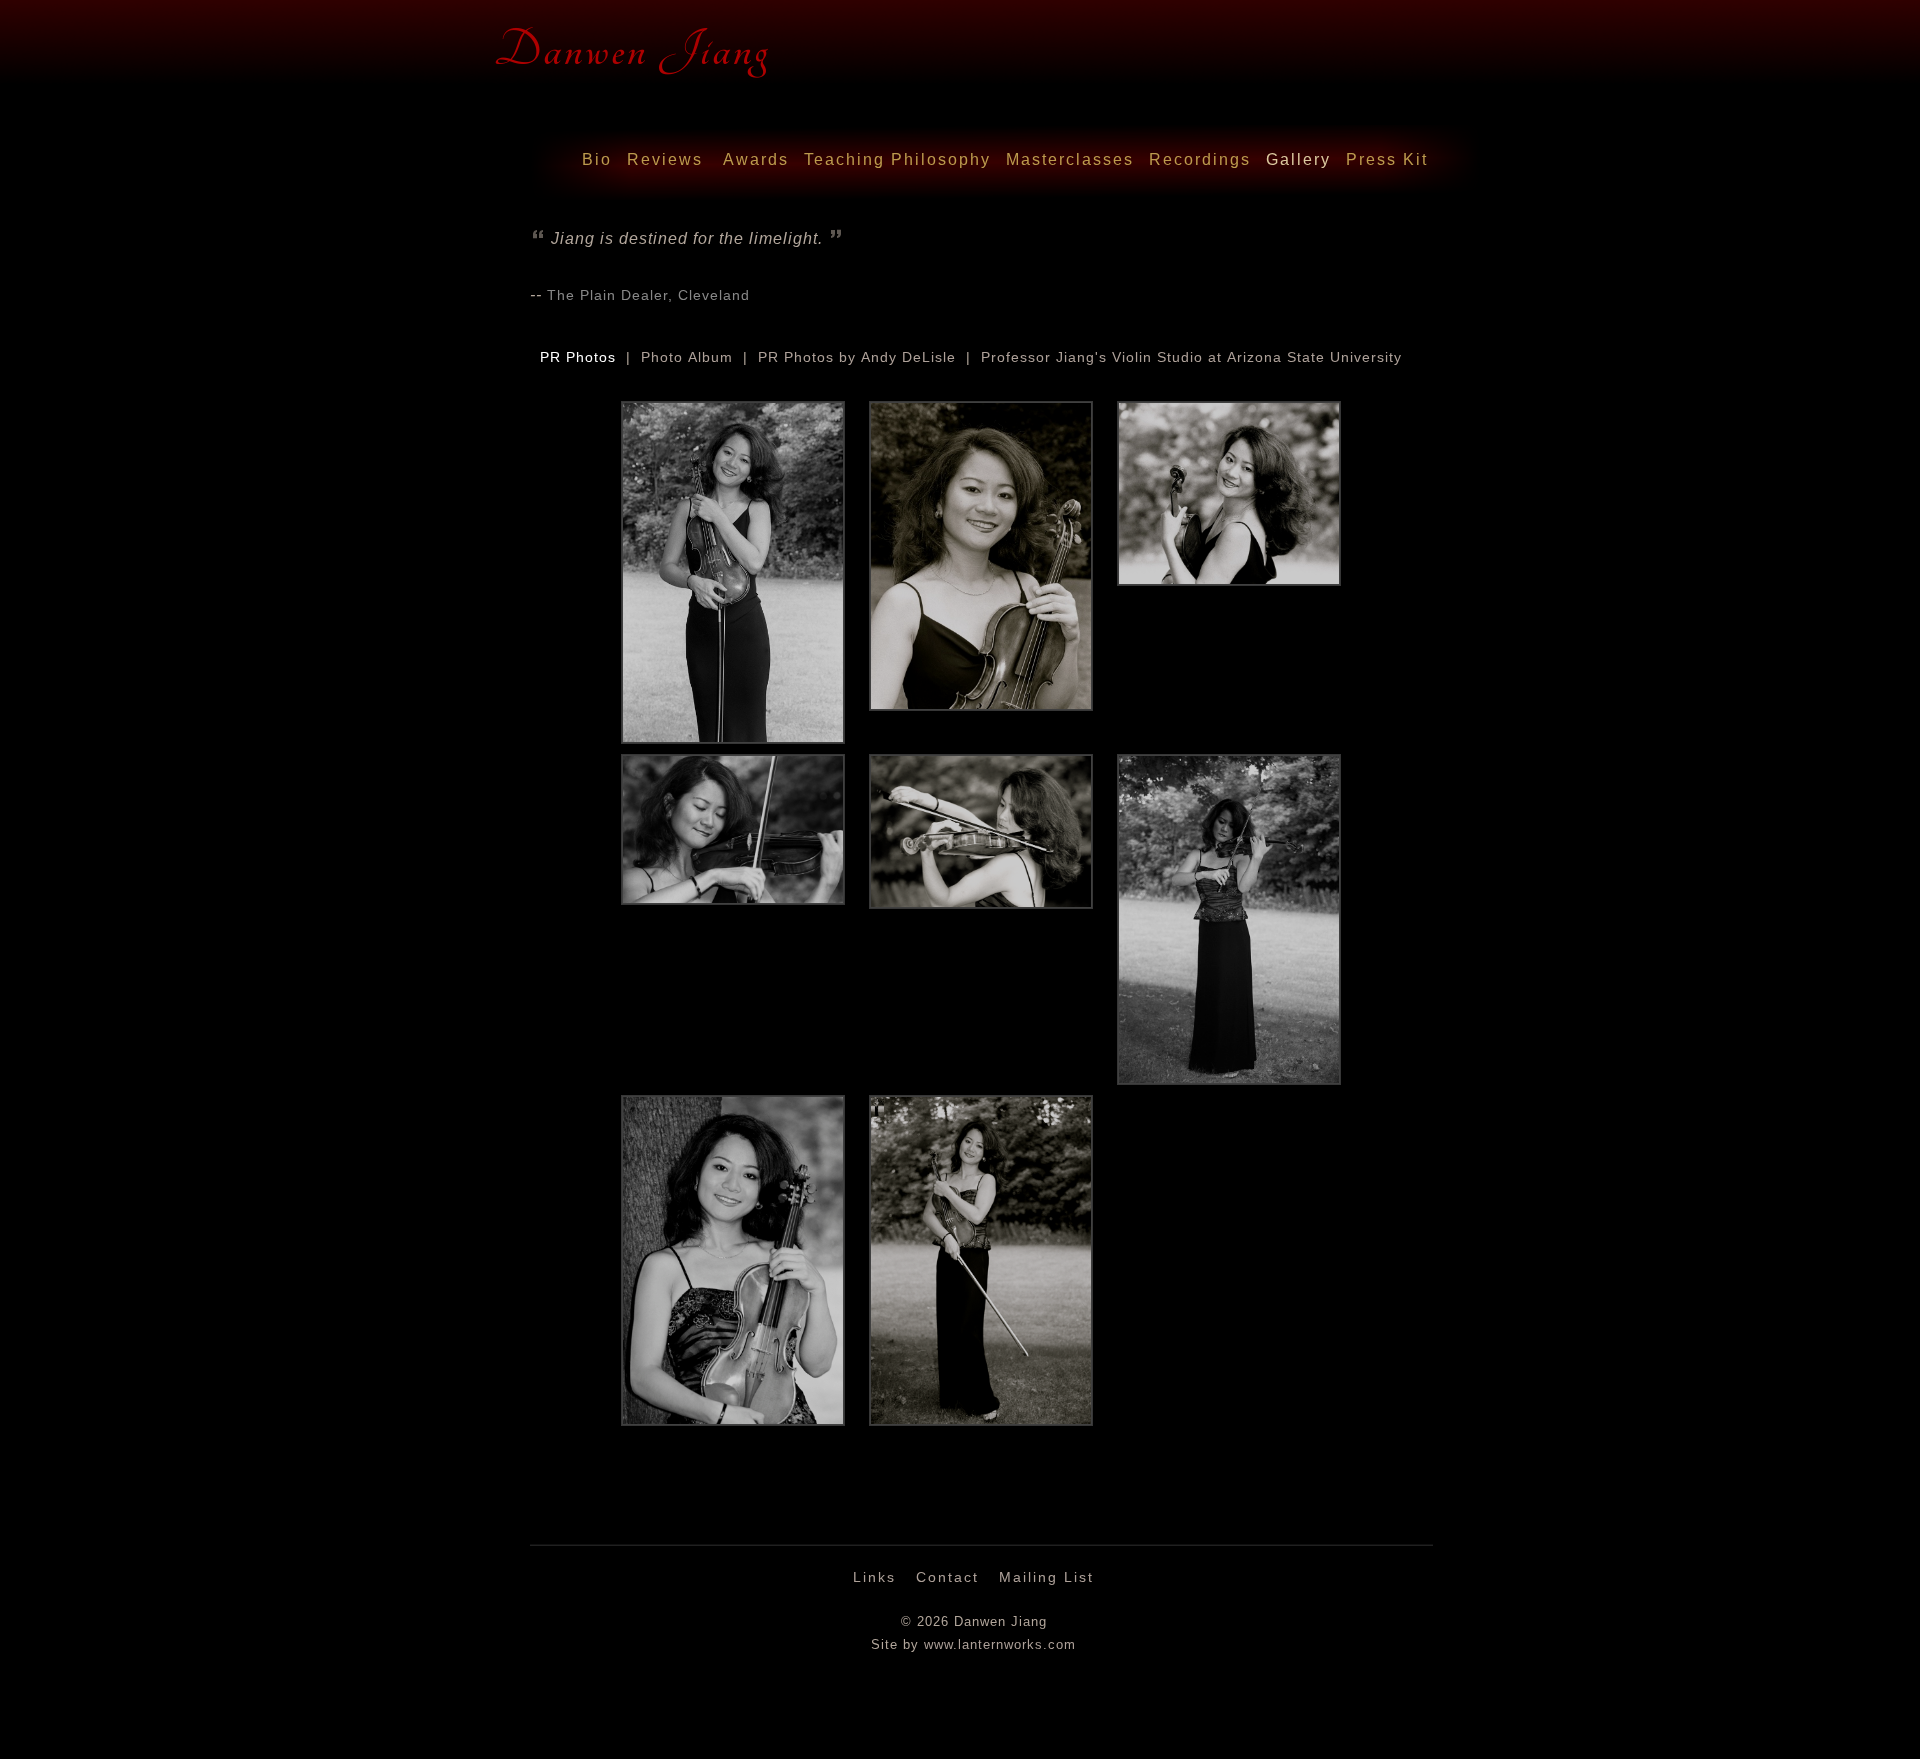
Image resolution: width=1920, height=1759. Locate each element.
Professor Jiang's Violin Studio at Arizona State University (1191, 357)
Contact (947, 1577)
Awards (756, 159)
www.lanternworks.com (1000, 1645)
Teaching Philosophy (897, 159)
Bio (597, 159)
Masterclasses (1070, 159)
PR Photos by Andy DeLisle (857, 357)
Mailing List (1046, 1577)
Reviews (665, 159)
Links (874, 1577)
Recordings (1200, 159)
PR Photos (578, 357)
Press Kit (1387, 159)
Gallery (1298, 159)
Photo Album (687, 357)
